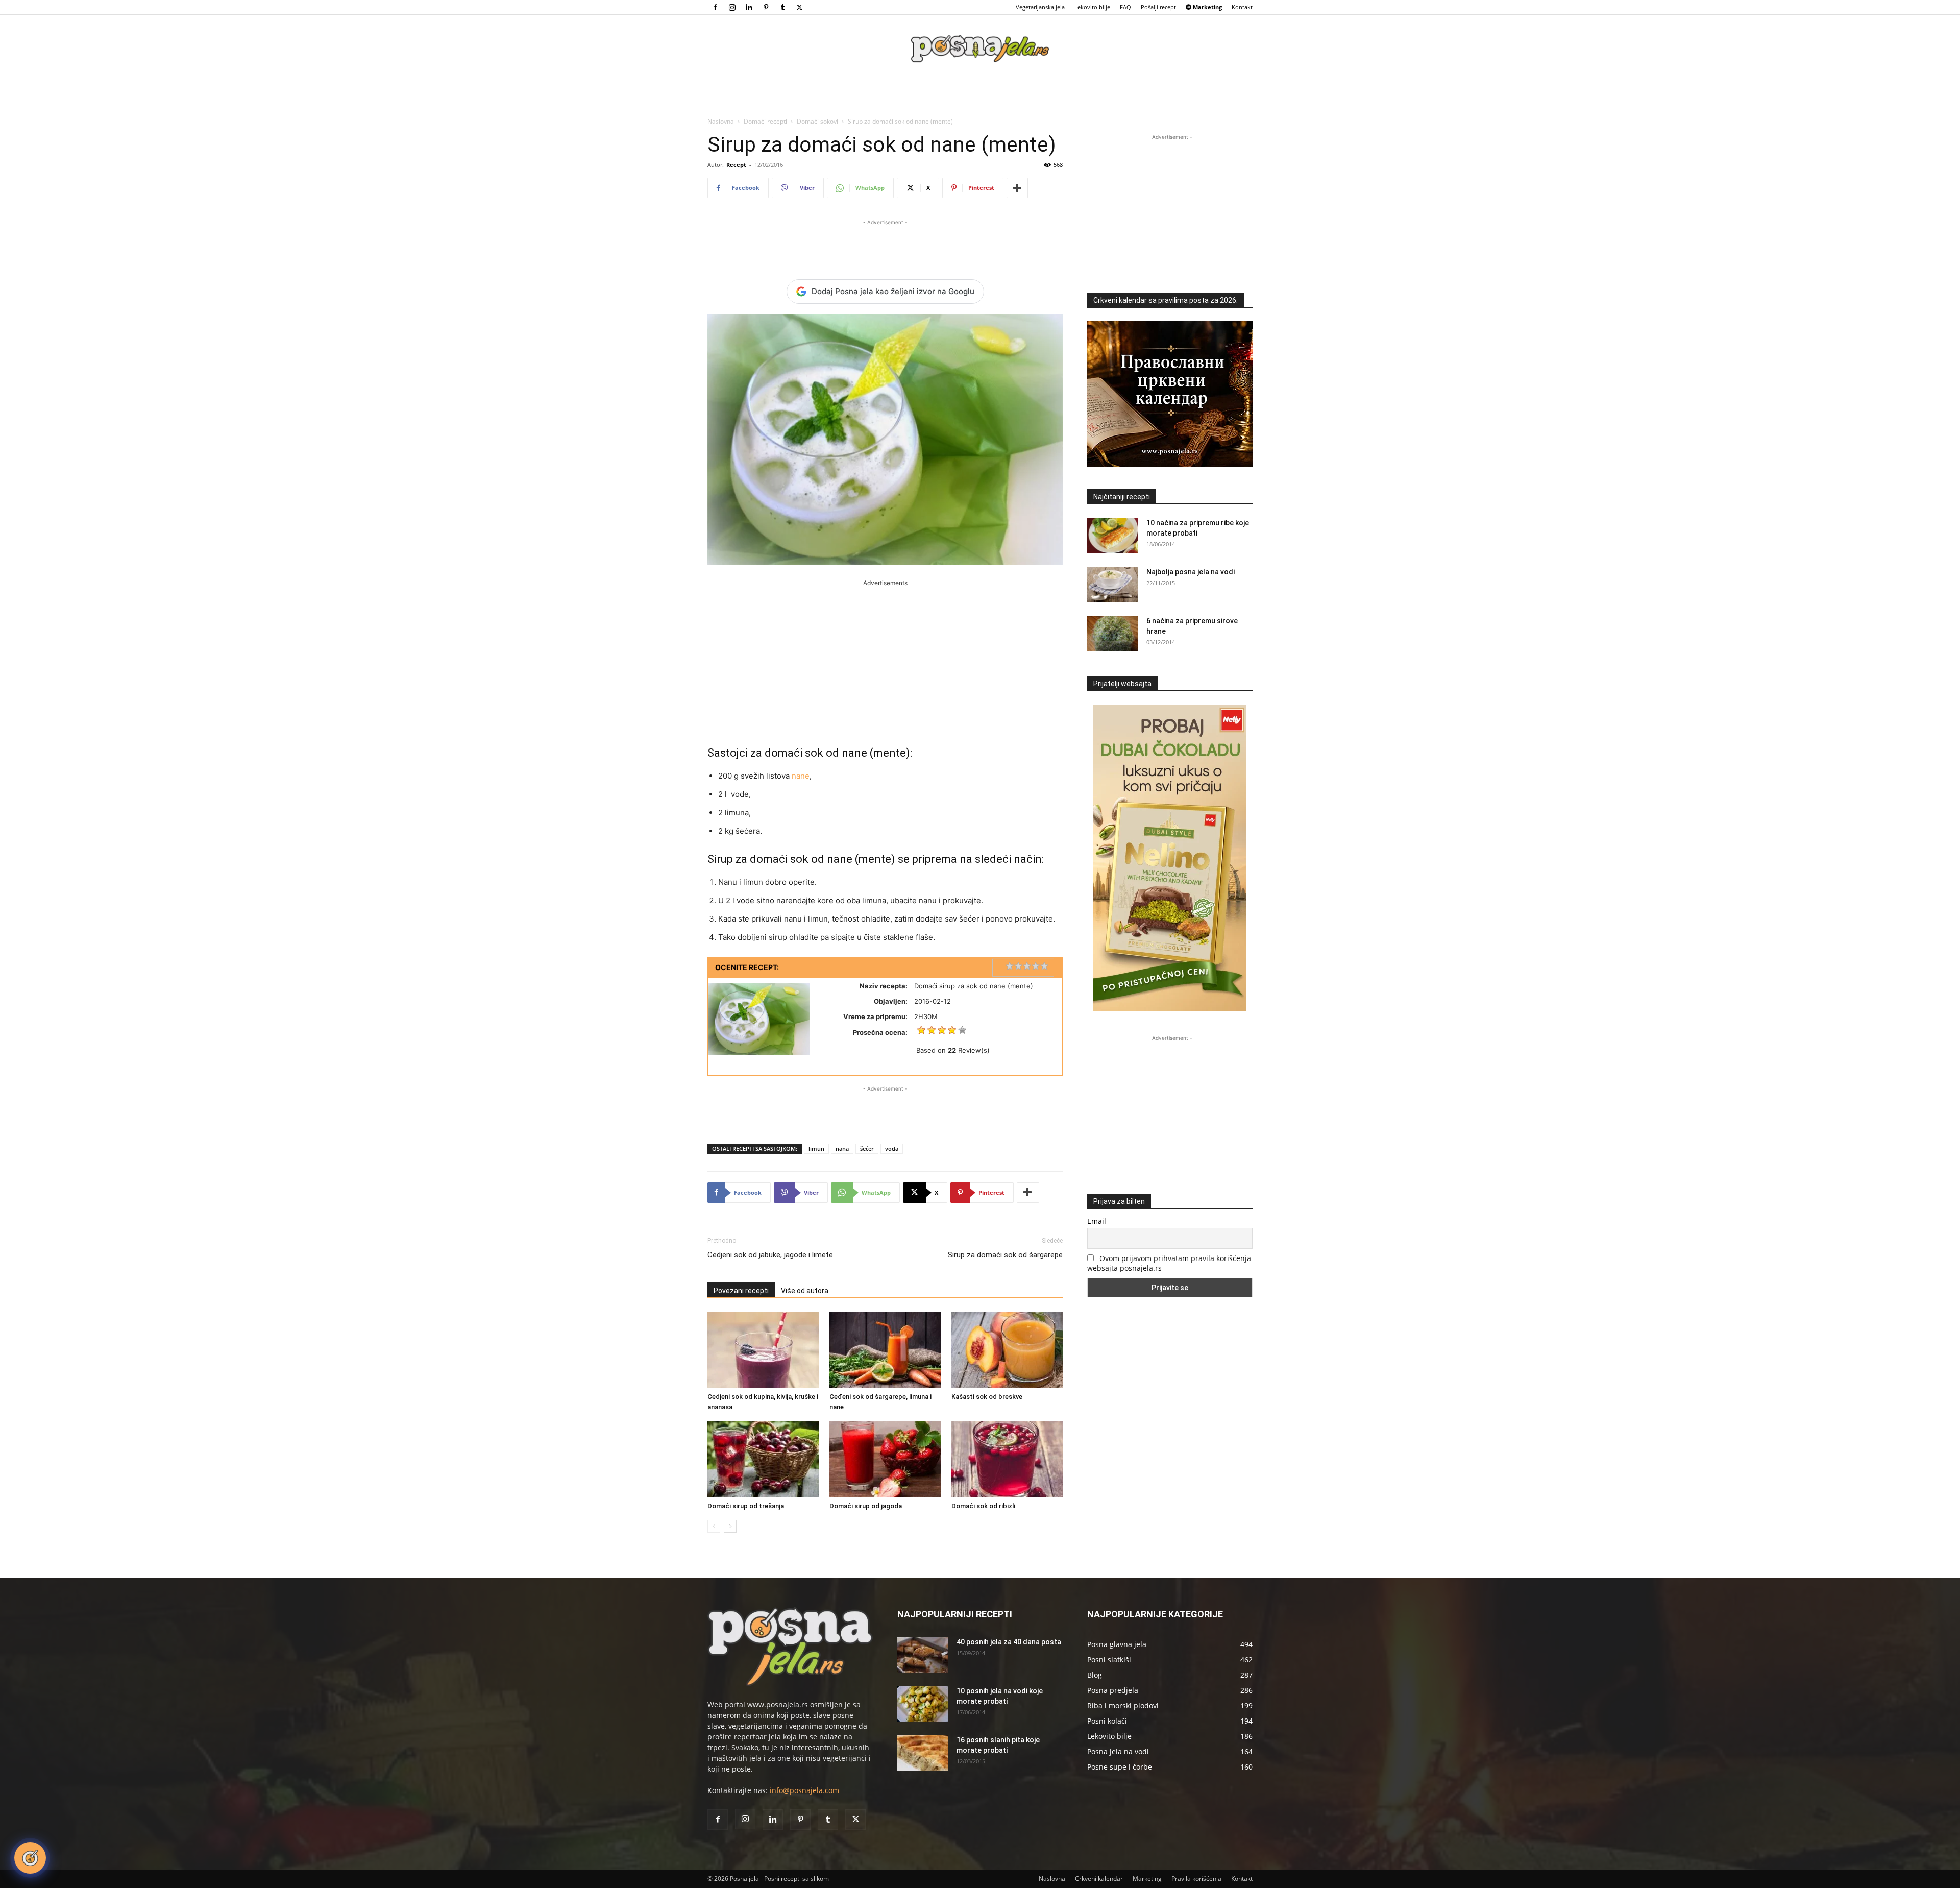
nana (842, 1148)
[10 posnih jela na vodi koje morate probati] (923, 1704)
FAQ (1125, 7)
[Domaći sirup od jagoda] (885, 1459)
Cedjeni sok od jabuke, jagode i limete (770, 1255)
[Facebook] (715, 7)
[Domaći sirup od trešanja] (763, 1459)
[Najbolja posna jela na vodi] (1113, 584)
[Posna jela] (980, 49)
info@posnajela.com (804, 1790)
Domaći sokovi (817, 121)
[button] (30, 1858)
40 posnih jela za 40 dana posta (1009, 1642)
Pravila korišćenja (1196, 1879)
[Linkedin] (749, 7)
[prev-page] (714, 1526)
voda (892, 1148)
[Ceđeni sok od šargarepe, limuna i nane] (885, 1350)
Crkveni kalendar (1099, 1879)
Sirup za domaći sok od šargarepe (1005, 1255)
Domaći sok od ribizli (983, 1506)
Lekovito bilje (1092, 7)
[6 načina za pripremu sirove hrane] (1113, 633)
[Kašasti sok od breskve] (1007, 1350)
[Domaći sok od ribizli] (1007, 1459)
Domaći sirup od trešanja (746, 1506)
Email (1097, 1221)
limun (816, 1148)
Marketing (1147, 1879)
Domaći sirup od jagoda (866, 1506)
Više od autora (805, 1291)
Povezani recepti (741, 1291)
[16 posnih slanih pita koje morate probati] (923, 1753)
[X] (799, 7)
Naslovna (721, 121)
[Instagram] (732, 7)
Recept (736, 165)
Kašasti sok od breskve (987, 1397)
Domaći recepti (765, 121)
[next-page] (730, 1526)
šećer (867, 1148)
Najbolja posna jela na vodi (1191, 572)
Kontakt (1242, 7)
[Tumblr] (782, 7)
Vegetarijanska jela (1040, 7)
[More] (1017, 188)
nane (801, 776)
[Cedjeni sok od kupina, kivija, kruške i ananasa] (763, 1350)
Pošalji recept (1158, 7)
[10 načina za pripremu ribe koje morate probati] (1113, 535)
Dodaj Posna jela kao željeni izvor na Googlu (893, 291)
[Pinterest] (766, 7)
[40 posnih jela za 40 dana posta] (923, 1655)
